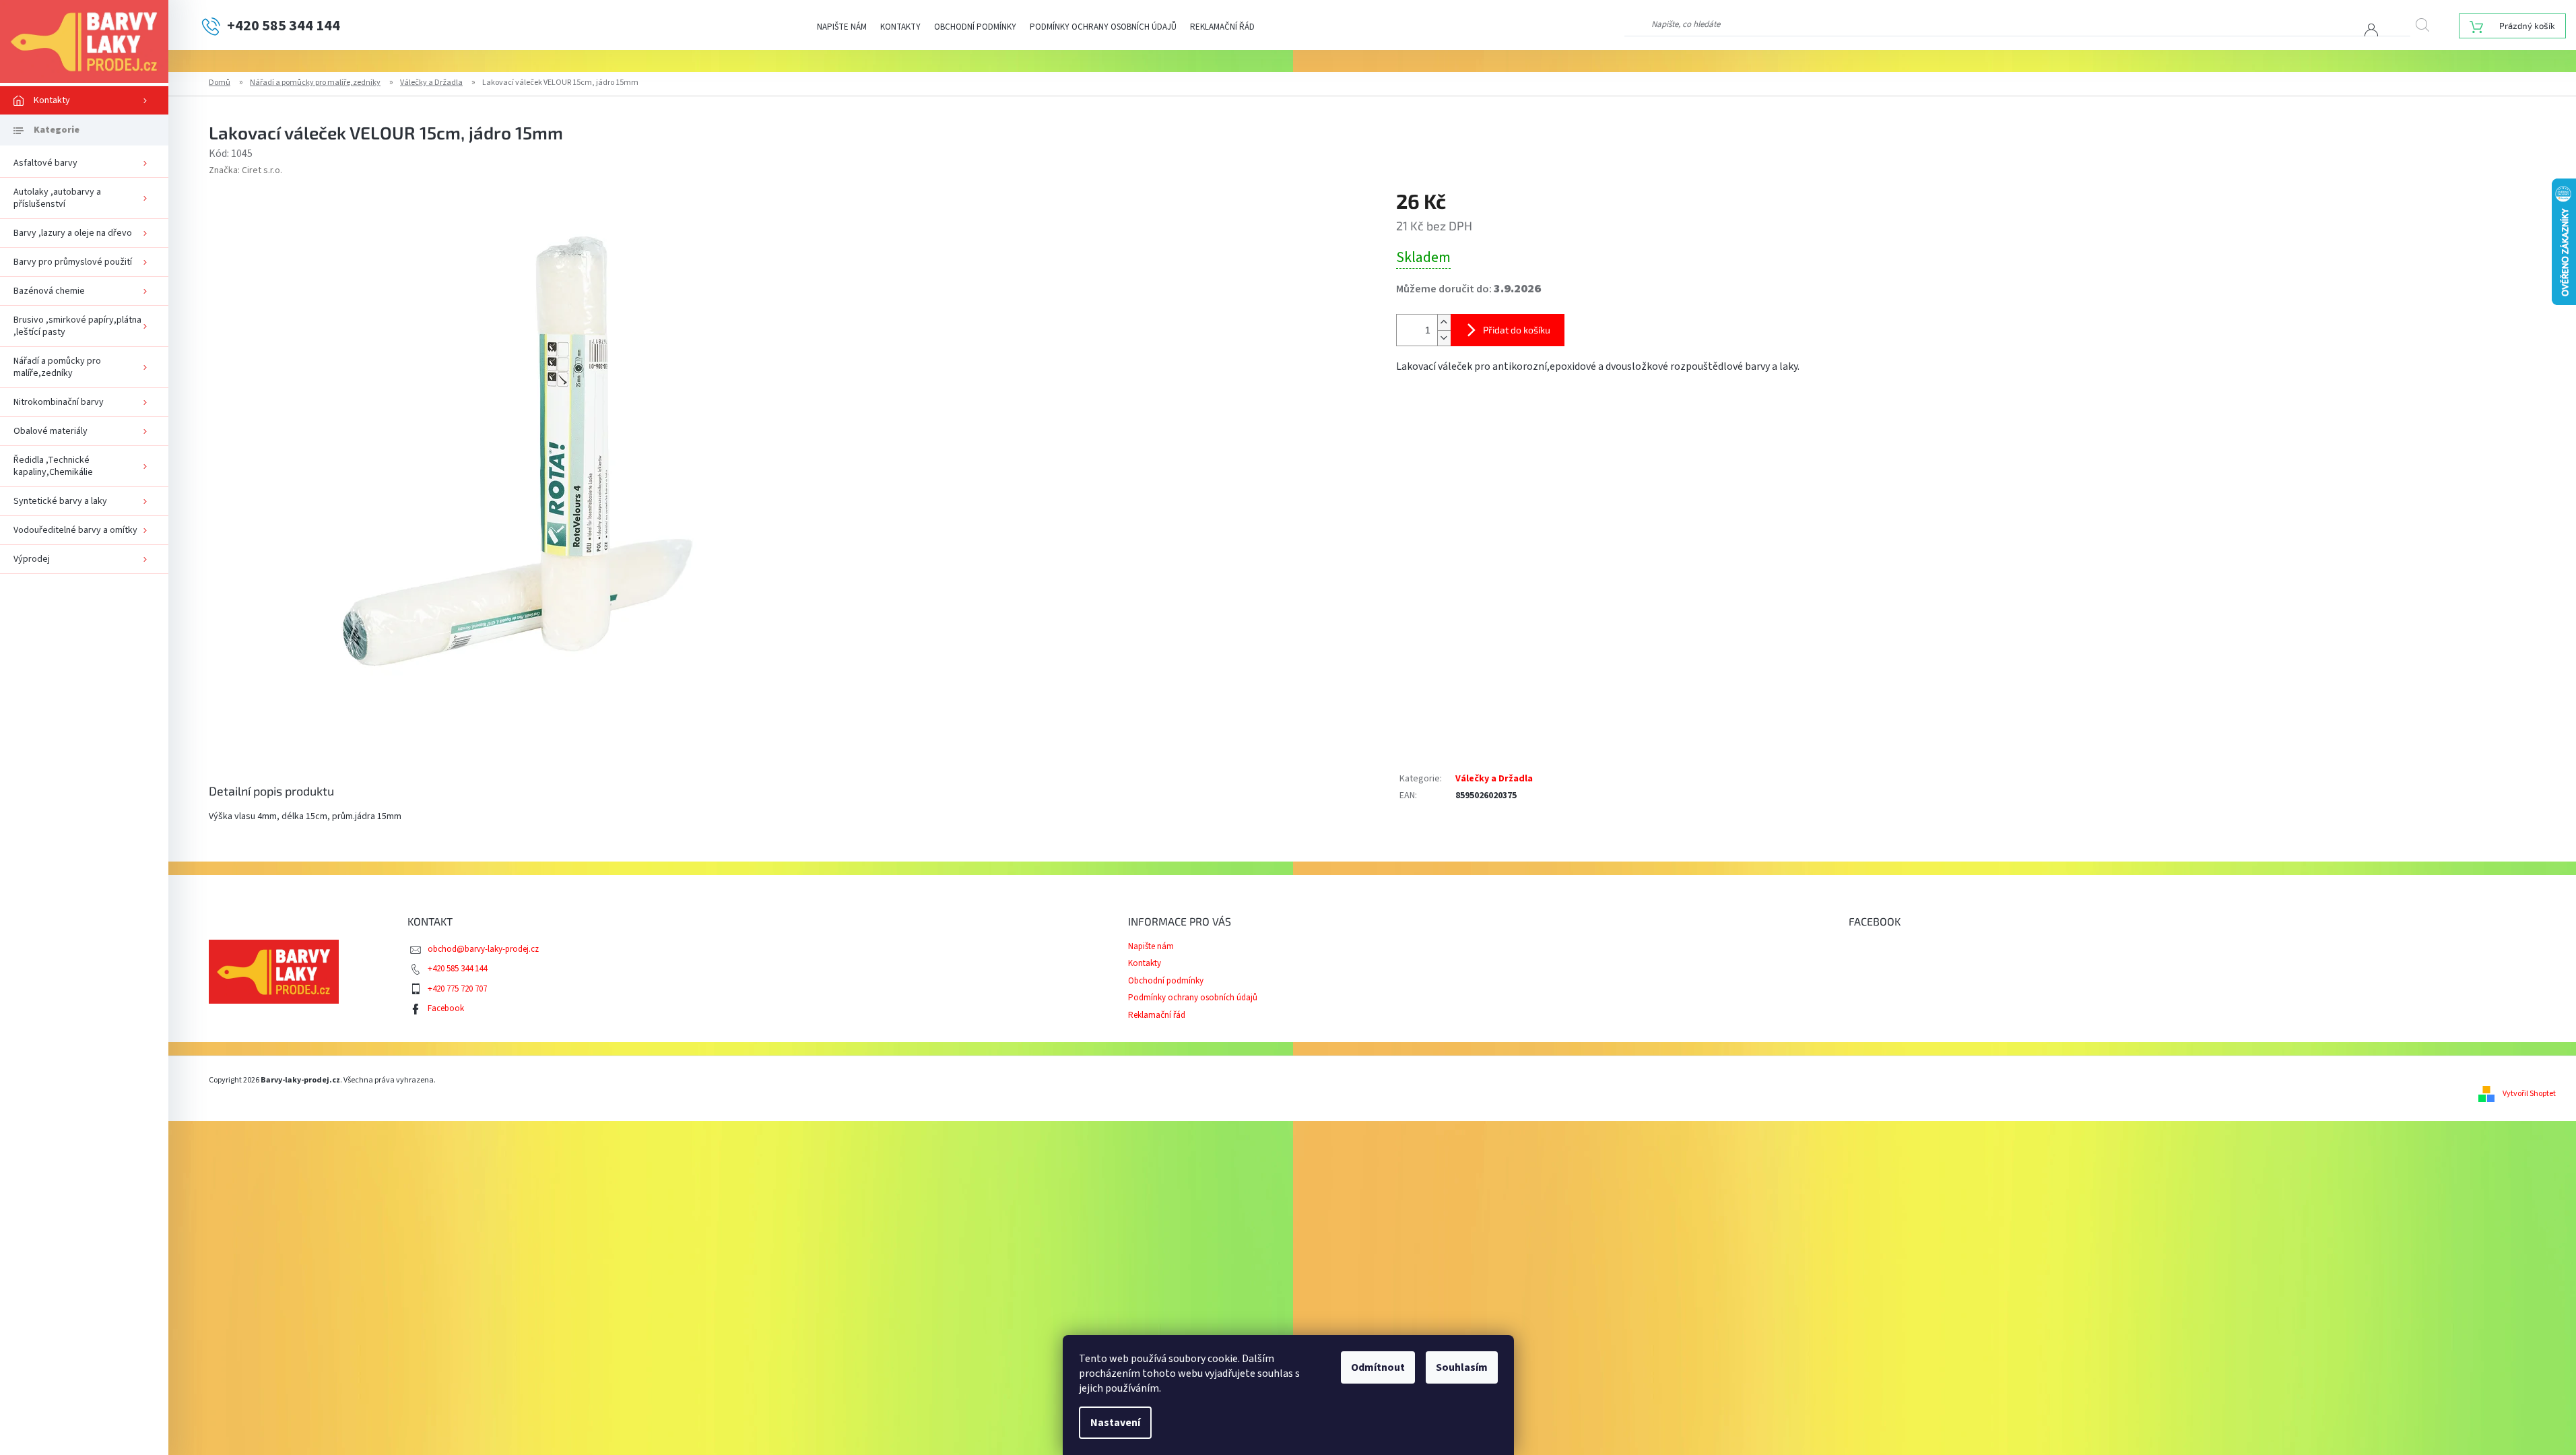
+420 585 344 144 (457, 969)
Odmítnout (1378, 1367)
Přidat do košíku (1517, 330)
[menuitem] (84, 100)
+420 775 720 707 (457, 989)
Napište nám (842, 27)
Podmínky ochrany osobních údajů (1103, 27)
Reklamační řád (1222, 27)
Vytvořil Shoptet (2529, 1094)
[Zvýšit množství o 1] (1444, 322)
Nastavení (1115, 1423)
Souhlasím (1462, 1367)
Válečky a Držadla (1494, 779)
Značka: (245, 170)
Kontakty (900, 27)
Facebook (446, 1008)
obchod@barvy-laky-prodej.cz (483, 949)
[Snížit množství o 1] (1444, 338)
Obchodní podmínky (975, 27)
